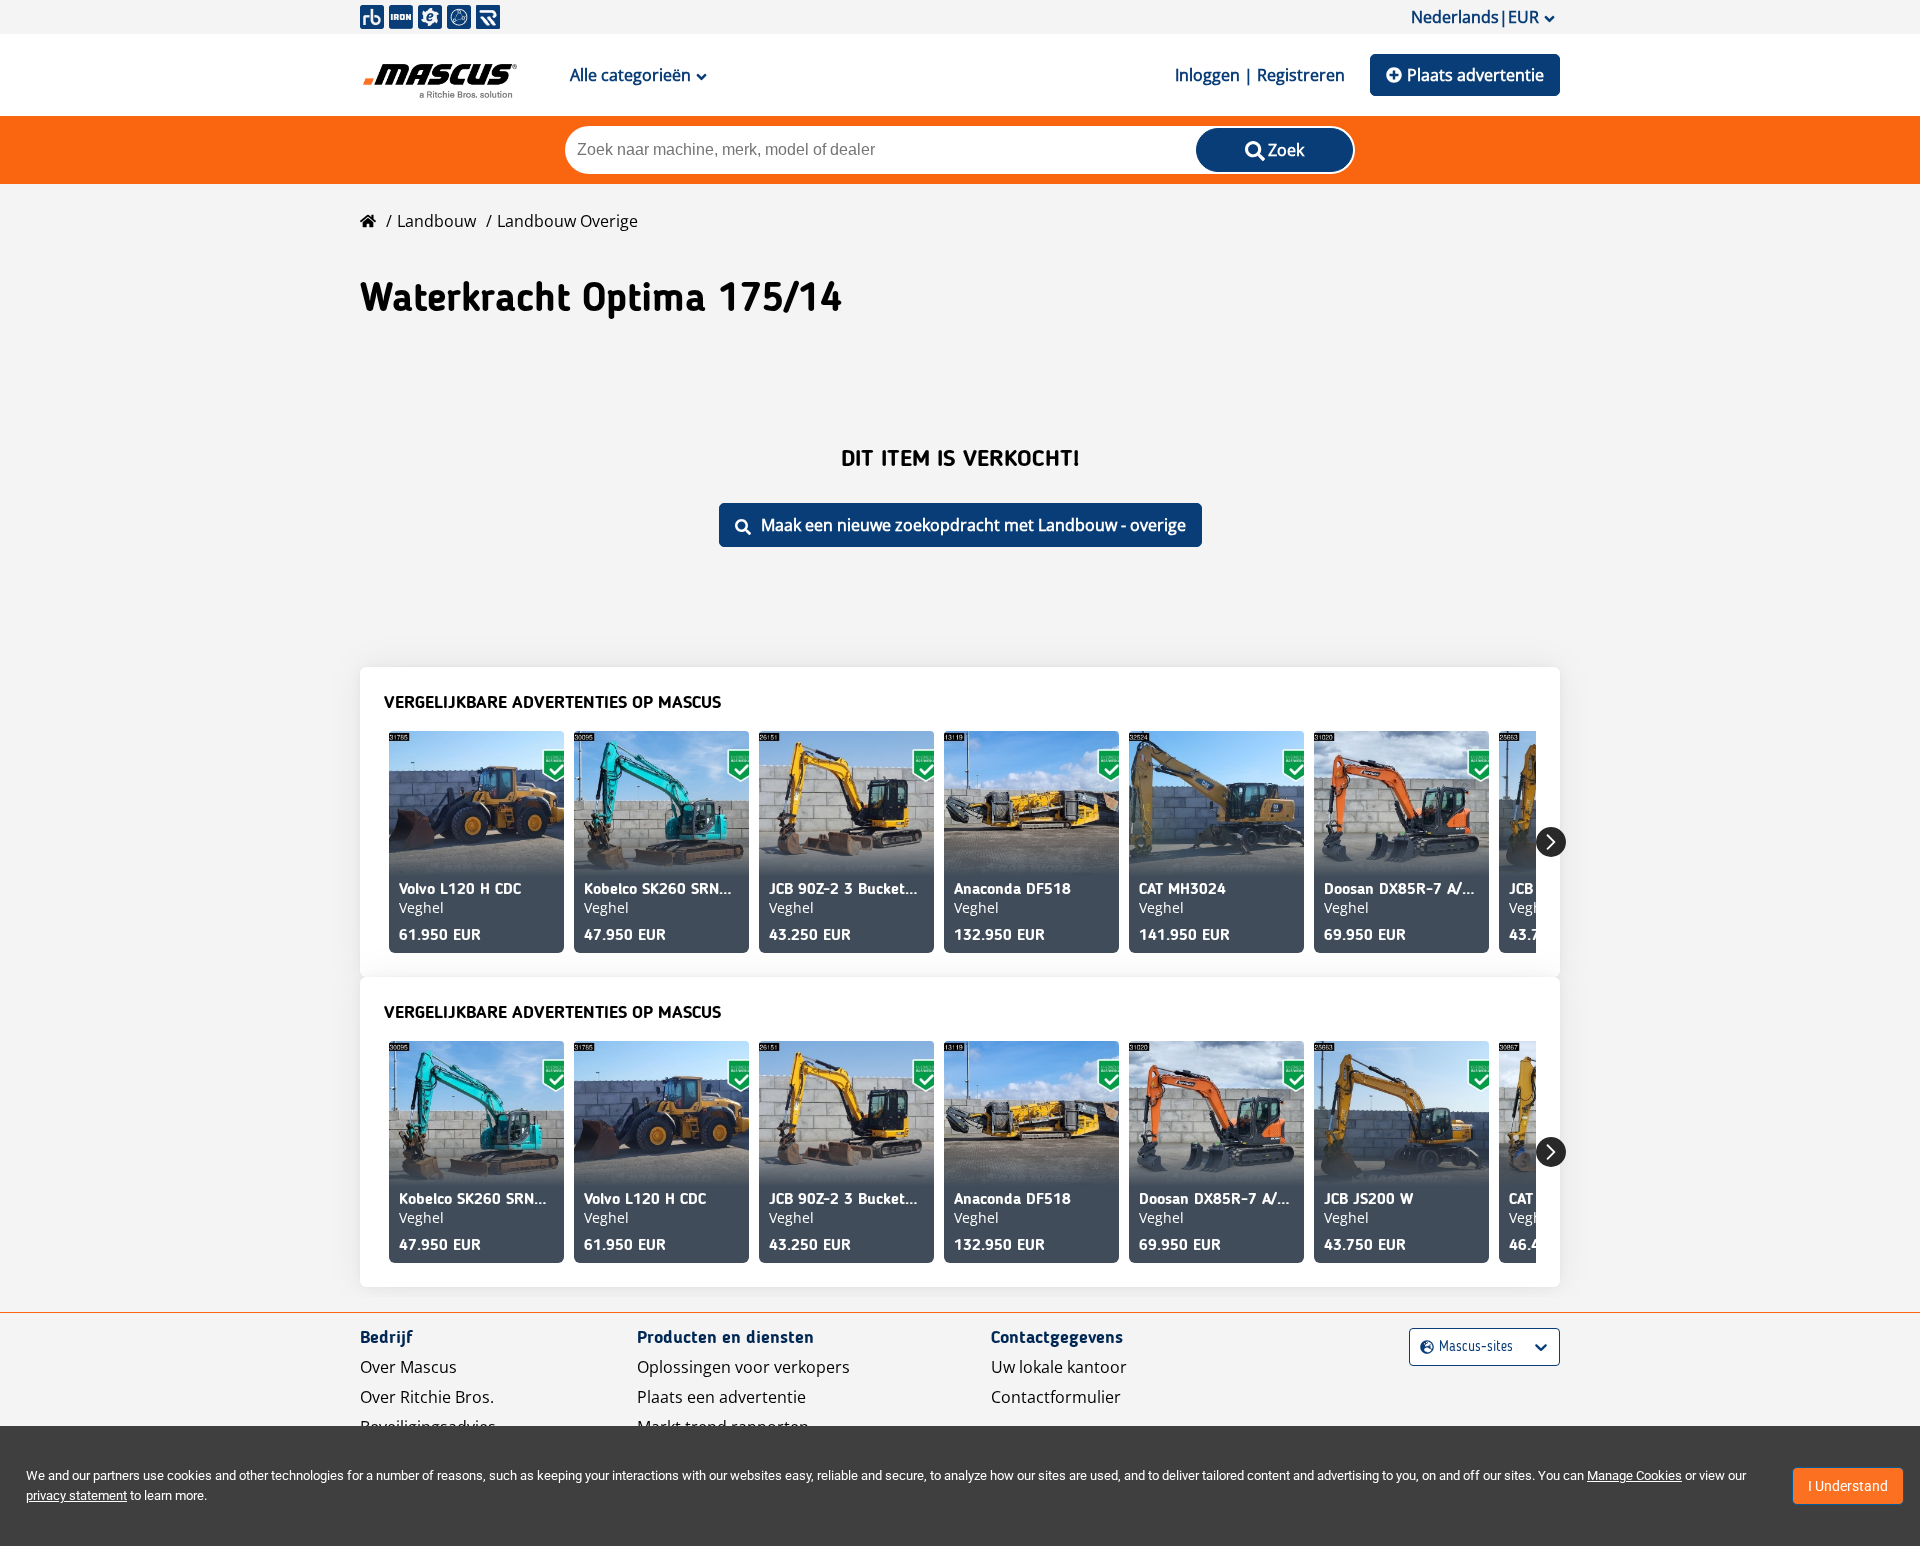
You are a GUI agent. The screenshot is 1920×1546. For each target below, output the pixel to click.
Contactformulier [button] (1056, 1397)
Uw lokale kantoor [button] (1059, 1367)
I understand (1848, 1486)
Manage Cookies (1634, 1475)
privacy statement (76, 1495)
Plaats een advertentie (721, 1397)
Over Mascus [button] (408, 1367)
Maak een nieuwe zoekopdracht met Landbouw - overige (973, 525)
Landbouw (436, 221)
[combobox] (1422, 1347)
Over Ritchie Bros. (427, 1397)
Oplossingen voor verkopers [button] (743, 1367)
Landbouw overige (567, 221)
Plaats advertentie (1475, 75)
